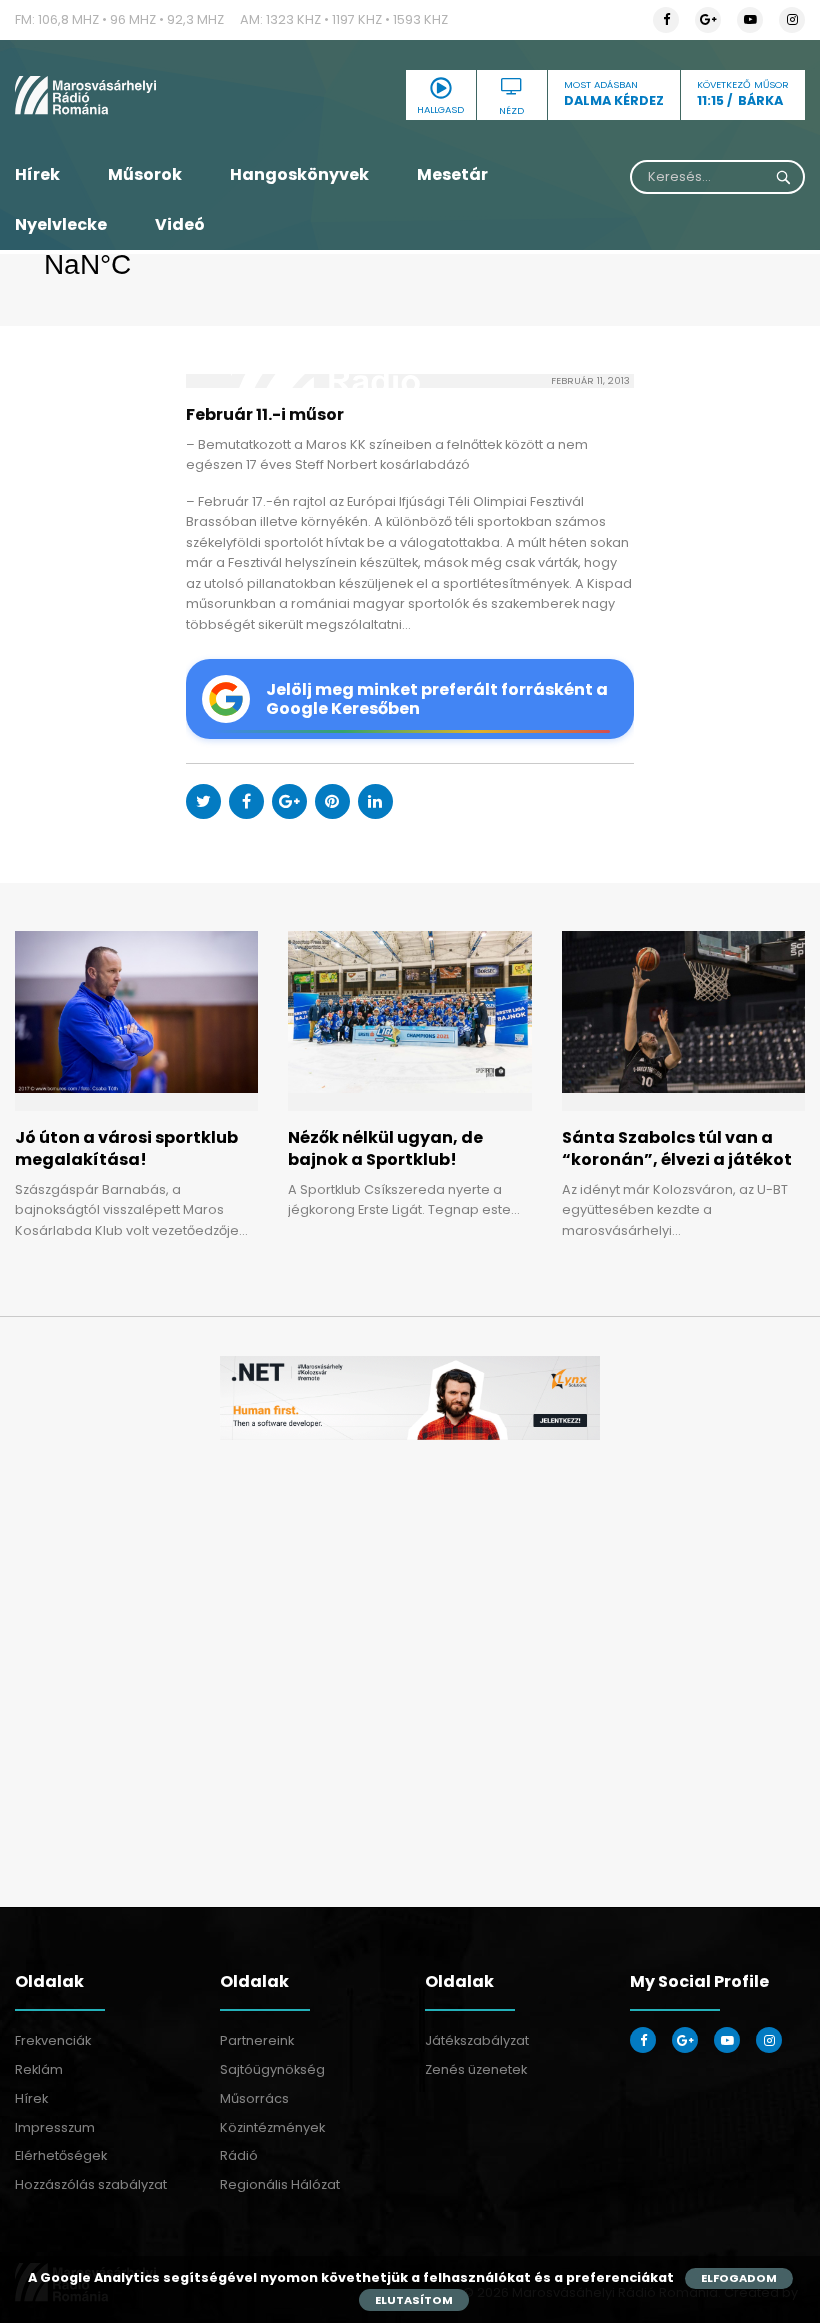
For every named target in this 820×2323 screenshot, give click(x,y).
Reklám (39, 2069)
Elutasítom (414, 2300)
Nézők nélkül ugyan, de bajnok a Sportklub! (385, 1148)
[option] (410, 1398)
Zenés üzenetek (476, 2069)
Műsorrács (254, 2098)
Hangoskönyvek (299, 174)
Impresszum (55, 2127)
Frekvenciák (53, 2040)
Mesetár (452, 174)
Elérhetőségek (61, 2155)
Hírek (37, 174)
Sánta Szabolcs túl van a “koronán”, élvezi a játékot (677, 1148)
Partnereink (257, 2040)
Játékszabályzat (477, 2040)
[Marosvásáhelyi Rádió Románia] (136, 95)
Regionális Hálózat (280, 2184)
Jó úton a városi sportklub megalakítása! (126, 1148)
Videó (180, 224)
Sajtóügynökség (272, 2069)
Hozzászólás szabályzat (91, 2184)
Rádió (239, 2155)
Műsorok (145, 174)
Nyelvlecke (61, 224)
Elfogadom (739, 2278)
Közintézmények (272, 2127)
